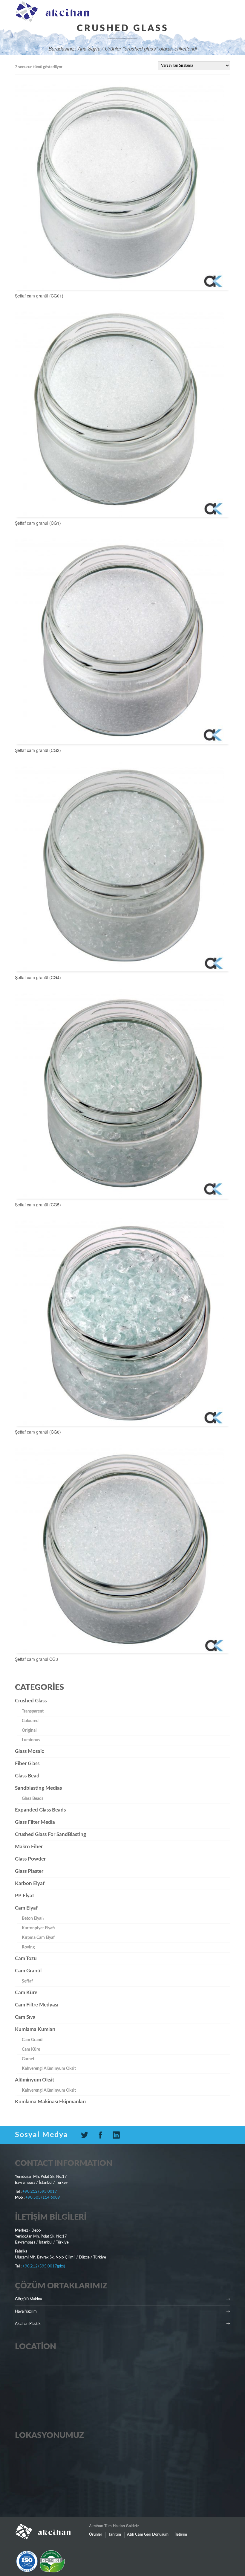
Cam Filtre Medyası (37, 2005)
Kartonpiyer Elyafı (38, 1928)
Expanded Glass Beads (40, 1810)
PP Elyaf (24, 1896)
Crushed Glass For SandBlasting (50, 1834)
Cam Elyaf (26, 1908)
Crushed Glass (31, 1701)
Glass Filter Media (35, 1822)
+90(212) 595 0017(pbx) (44, 2266)
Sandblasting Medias (38, 1788)
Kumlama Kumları (35, 2029)
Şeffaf (27, 1981)
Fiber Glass (27, 1764)
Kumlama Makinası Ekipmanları (50, 2102)
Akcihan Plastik (28, 2324)
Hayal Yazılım (26, 2312)
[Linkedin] (118, 2135)
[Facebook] (103, 2135)
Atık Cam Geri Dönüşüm (148, 2535)
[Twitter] (87, 2135)
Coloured (30, 1721)
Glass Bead (27, 1776)
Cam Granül (28, 1971)
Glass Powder (30, 1859)
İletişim (181, 2535)
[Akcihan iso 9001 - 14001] (44, 2561)
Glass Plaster (29, 1871)
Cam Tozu (26, 1958)
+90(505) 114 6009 (43, 2198)
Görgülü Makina (28, 2299)
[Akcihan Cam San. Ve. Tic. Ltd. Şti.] (49, 2529)
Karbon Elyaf (30, 1883)
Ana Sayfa (89, 48)
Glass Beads (33, 1799)
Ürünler (96, 2535)
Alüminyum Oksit (35, 2080)
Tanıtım (115, 2535)
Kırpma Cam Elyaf (38, 1938)
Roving (28, 1947)
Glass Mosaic (29, 1751)
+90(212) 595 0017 (40, 2192)
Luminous (31, 1740)
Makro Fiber (29, 1847)
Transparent (33, 1711)
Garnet (28, 2059)
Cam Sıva (25, 2017)
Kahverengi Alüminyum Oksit (49, 2069)
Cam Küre (26, 1993)
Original (29, 1730)
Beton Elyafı (33, 1919)
